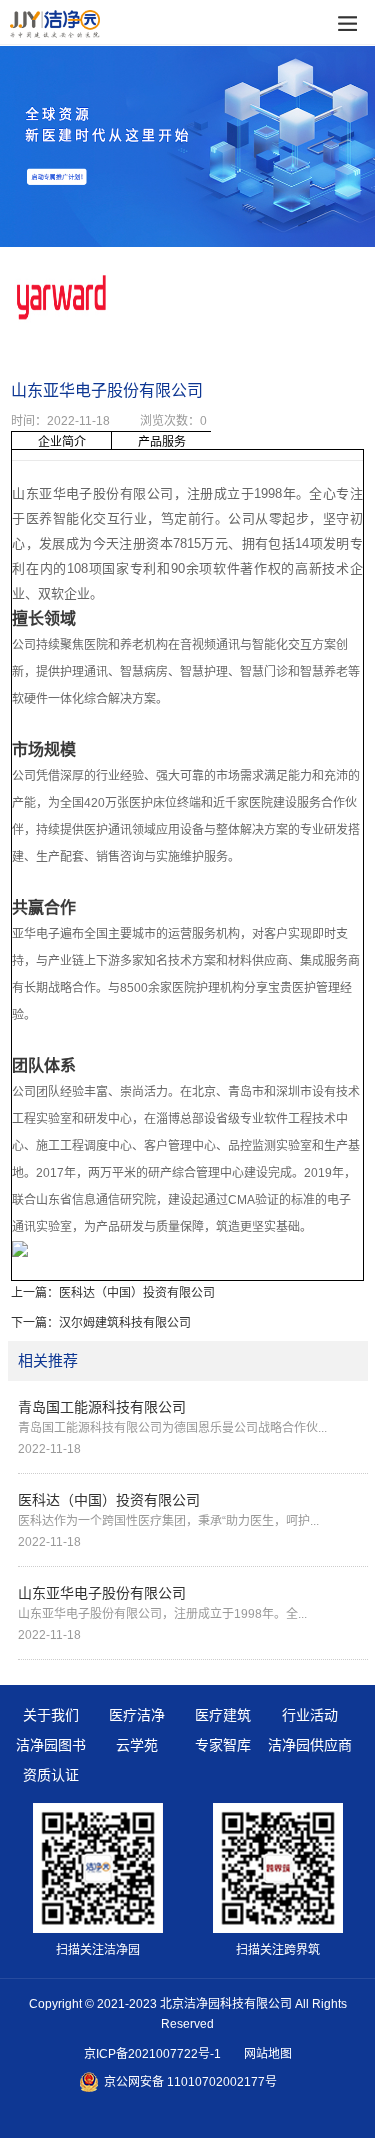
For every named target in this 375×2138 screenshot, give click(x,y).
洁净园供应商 (310, 1745)
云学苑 (137, 1745)
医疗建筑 (223, 1715)
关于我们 (51, 1715)
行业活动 (310, 1715)
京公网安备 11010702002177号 (190, 2082)
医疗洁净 (137, 1715)
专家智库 (223, 1745)
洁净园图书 (51, 1745)
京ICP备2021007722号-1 (152, 2054)
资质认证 (51, 1775)
